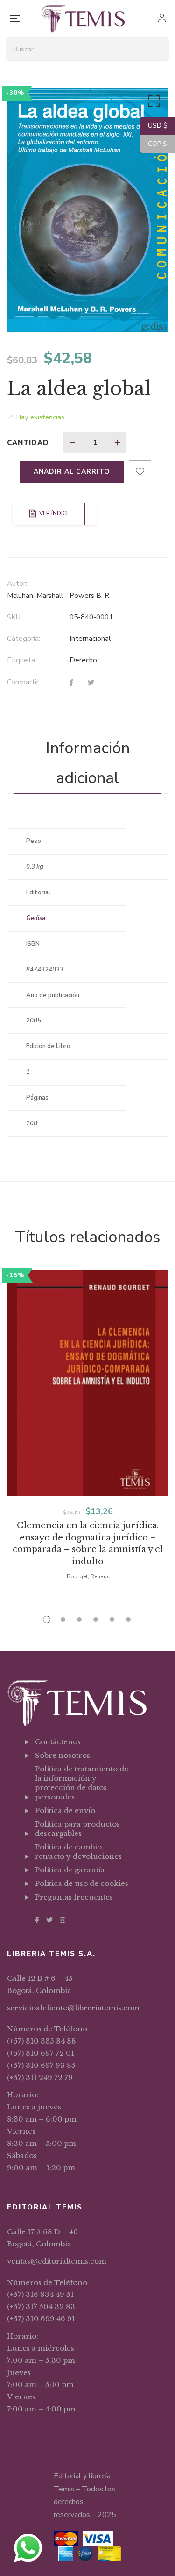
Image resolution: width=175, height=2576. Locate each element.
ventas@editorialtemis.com (57, 2261)
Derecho (83, 660)
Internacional (90, 639)
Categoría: (24, 639)
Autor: (17, 583)
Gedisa (36, 918)
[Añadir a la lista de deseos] (140, 471)
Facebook (37, 1920)
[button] (153, 103)
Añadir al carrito (72, 471)
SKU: (14, 617)
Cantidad (28, 443)
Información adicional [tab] (88, 763)
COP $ (154, 144)
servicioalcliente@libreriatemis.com (73, 2008)
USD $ (154, 126)
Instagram (63, 1920)
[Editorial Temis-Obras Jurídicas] (83, 19)
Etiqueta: (22, 660)
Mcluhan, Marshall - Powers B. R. (59, 596)
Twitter (49, 1920)
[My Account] (163, 19)
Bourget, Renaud (89, 1576)
